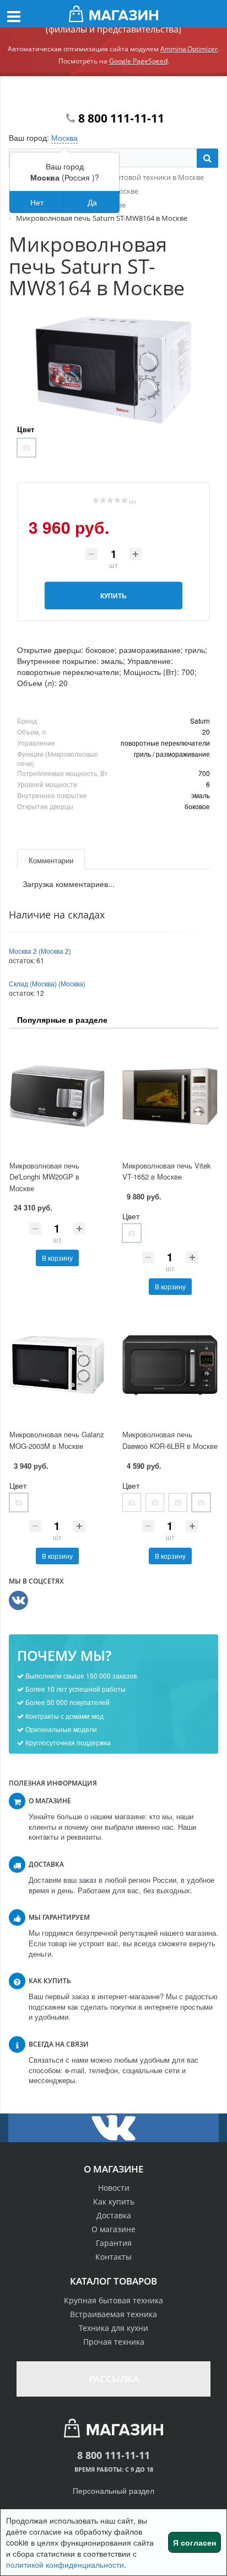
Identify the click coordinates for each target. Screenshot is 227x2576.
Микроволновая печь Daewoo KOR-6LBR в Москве (170, 1440)
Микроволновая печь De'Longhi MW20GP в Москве (44, 1177)
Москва (64, 137)
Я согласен (194, 2542)
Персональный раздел (113, 2490)
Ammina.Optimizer (189, 49)
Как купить (114, 2201)
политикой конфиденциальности (65, 2564)
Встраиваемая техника (113, 2314)
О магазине (113, 2229)
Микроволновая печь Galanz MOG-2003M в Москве (57, 1440)
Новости (114, 2188)
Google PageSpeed (138, 61)
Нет (37, 202)
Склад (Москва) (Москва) (47, 983)
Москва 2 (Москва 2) (40, 951)
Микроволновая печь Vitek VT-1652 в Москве (167, 1171)
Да (92, 202)
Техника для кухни (113, 2328)
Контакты (113, 2257)
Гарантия (114, 2243)
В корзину (57, 1258)
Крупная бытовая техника (113, 2300)
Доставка (114, 2215)
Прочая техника (114, 2342)
